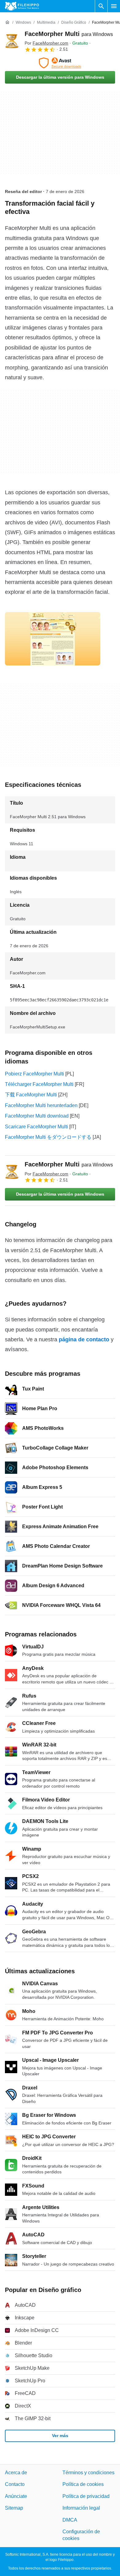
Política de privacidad (86, 2496)
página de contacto (84, 1339)
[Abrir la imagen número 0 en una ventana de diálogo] (53, 639)
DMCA (70, 2520)
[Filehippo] (22, 6)
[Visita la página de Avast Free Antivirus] (60, 63)
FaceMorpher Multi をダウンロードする (48, 1137)
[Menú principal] (114, 6)
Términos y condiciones (88, 2473)
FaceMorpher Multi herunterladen (41, 1105)
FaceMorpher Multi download (37, 1116)
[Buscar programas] (101, 6)
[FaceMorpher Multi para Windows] (12, 41)
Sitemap (14, 2508)
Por (46, 43)
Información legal (81, 2508)
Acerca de (16, 2473)
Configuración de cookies (81, 2535)
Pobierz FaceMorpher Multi (34, 1074)
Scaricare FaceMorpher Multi (36, 1127)
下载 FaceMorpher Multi (31, 1095)
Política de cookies (83, 2485)
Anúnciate (16, 2496)
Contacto (15, 2485)
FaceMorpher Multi (69, 34)
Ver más (60, 2436)
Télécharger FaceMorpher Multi (39, 1084)
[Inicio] (7, 22)
